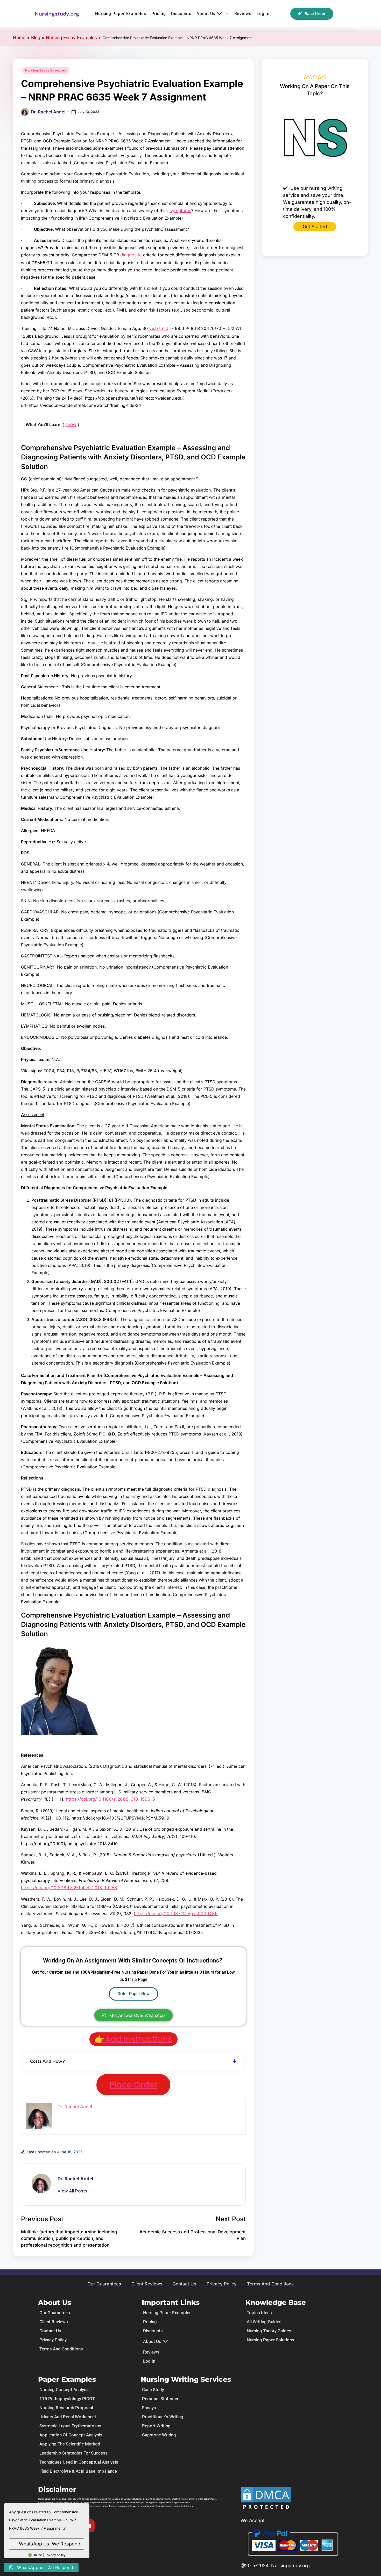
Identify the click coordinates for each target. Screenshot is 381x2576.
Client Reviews (147, 2284)
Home (19, 38)
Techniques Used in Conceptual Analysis (79, 2462)
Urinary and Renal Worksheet (68, 2417)
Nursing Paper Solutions (270, 2340)
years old (159, 328)
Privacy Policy (222, 2284)
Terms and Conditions (270, 2284)
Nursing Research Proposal (66, 2408)
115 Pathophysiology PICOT (67, 2399)
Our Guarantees (104, 2284)
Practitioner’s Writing (163, 2417)
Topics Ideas (259, 2313)
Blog (36, 38)
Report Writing (156, 2426)
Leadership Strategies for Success (73, 2453)
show (71, 424)
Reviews (243, 14)
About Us (206, 14)
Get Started (315, 227)
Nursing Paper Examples (121, 14)
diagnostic (131, 255)
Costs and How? (47, 2061)
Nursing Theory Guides (269, 2331)
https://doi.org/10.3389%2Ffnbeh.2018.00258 (69, 1888)
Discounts (181, 14)
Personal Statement (161, 2399)
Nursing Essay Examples (71, 38)
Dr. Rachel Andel (75, 2179)
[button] (133, 2061)
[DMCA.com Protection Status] (266, 2499)
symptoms (180, 211)
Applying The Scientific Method (70, 2444)
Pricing (159, 14)
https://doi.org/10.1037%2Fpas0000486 (176, 1914)
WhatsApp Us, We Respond (50, 2544)
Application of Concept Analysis (71, 2435)
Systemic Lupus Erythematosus (70, 2426)
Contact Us (184, 2284)
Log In (263, 14)
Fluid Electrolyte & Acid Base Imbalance (78, 2471)
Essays (149, 2408)
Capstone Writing (159, 2435)
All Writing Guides (264, 2322)
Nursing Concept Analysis (65, 2390)
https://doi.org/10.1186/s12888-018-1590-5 (110, 1799)
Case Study (153, 2390)
